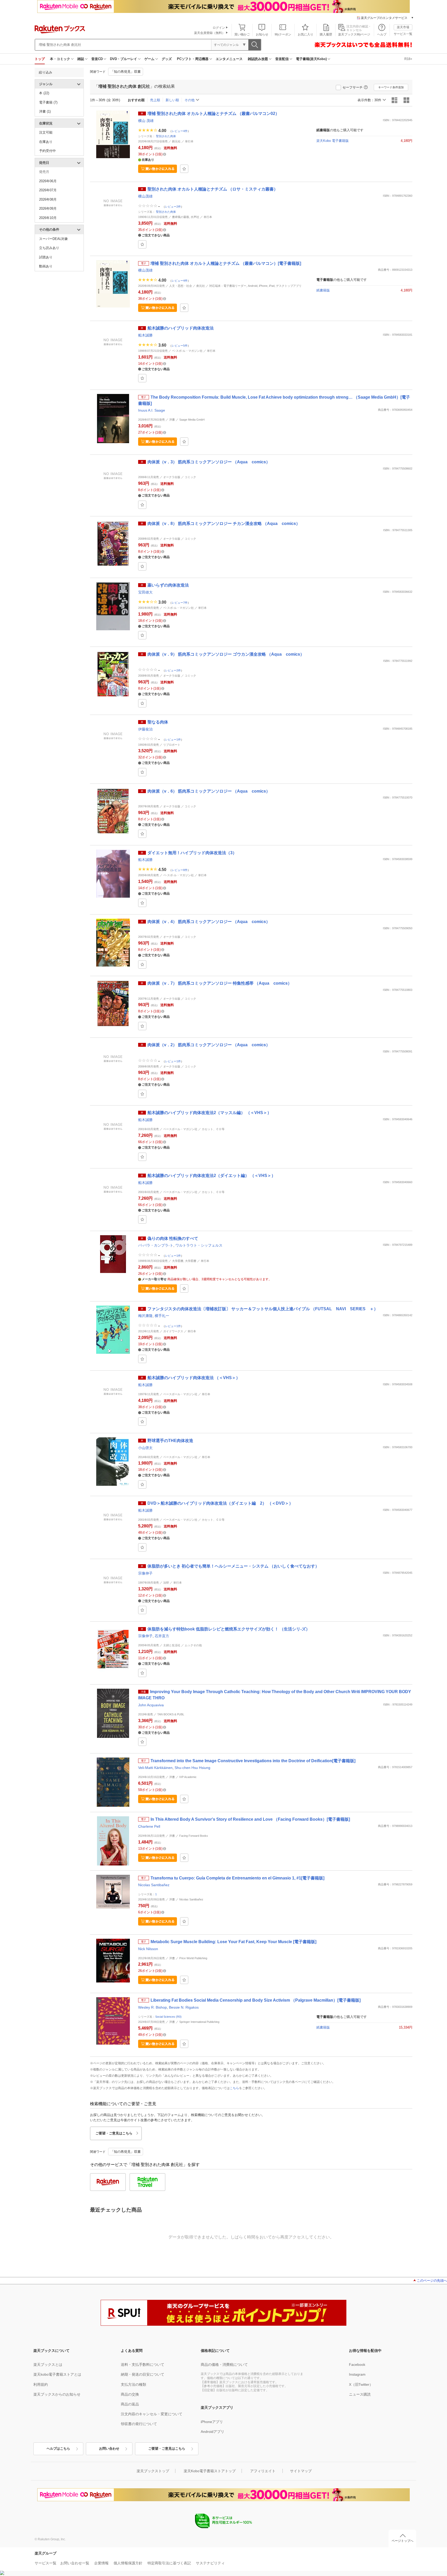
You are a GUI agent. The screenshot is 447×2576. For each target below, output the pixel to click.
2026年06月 (48, 181)
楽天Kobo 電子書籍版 (333, 141)
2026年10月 (48, 218)
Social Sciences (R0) (168, 2017)
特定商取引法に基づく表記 (169, 2563)
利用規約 (41, 2384)
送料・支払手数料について (143, 2365)
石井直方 (162, 1636)
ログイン (219, 28)
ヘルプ (382, 34)
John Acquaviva (151, 1705)
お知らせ (262, 34)
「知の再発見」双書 (126, 72)
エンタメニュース (229, 59)
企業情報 (101, 2563)
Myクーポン (283, 34)
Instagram (357, 2374)
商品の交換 (130, 2394)
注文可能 (46, 132)
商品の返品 (130, 2404)
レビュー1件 (173, 739)
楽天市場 (403, 27)
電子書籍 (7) (48, 102)
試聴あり (46, 257)
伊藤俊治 (145, 729)
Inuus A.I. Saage (152, 410)
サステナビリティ (210, 2563)
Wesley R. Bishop (152, 2007)
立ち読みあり (49, 248)
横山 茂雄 (146, 121)
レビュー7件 (180, 603)
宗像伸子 (145, 1573)
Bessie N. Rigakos (184, 2007)
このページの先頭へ (432, 2281)
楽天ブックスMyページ (354, 34)
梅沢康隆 (145, 1316)
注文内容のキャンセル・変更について (152, 2414)
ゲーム (149, 59)
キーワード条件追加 (391, 87)
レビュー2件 (173, 206)
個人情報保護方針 (128, 2563)
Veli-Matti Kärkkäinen (155, 1768)
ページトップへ (403, 2541)
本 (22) (44, 93)
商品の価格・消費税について (224, 2365)
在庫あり (46, 142)
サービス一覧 (403, 34)
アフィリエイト (263, 2471)
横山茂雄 (145, 196)
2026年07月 (48, 190)
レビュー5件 (180, 345)
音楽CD (97, 59)
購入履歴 (326, 34)
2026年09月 (48, 208)
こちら (234, 2088)
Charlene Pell (149, 1826)
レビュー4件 (180, 131)
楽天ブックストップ (153, 2471)
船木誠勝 (145, 335)
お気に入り (306, 34)
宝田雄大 (145, 592)
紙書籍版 (323, 290)
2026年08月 (48, 199)
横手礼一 (162, 1316)
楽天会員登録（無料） (210, 33)
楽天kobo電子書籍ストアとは (57, 2374)
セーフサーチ (353, 87)
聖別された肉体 (166, 136)
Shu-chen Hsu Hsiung (192, 1768)
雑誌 (81, 59)
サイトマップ (301, 2471)
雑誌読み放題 (258, 59)
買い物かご (242, 34)
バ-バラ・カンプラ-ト (156, 1245)
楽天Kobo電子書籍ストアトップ (210, 2471)
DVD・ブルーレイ (124, 59)
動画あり (46, 266)
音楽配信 (282, 59)
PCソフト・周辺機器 (193, 59)
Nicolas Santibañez (154, 1885)
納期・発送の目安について (143, 2374)
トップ (40, 59)
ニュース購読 (360, 2394)
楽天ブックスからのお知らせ (57, 2394)
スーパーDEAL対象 (54, 239)
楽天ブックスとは (48, 2365)
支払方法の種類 (133, 2384)
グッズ (167, 59)
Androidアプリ (213, 2432)
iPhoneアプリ (212, 2422)
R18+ (408, 59)
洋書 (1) (45, 111)
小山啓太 (145, 1448)
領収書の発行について (139, 2424)
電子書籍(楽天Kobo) (311, 59)
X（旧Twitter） (361, 2384)
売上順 (155, 100)
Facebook (357, 2365)
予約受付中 (47, 151)
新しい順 (172, 100)
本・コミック (60, 59)
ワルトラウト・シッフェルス (199, 1245)
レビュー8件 (180, 870)
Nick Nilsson (148, 1949)
